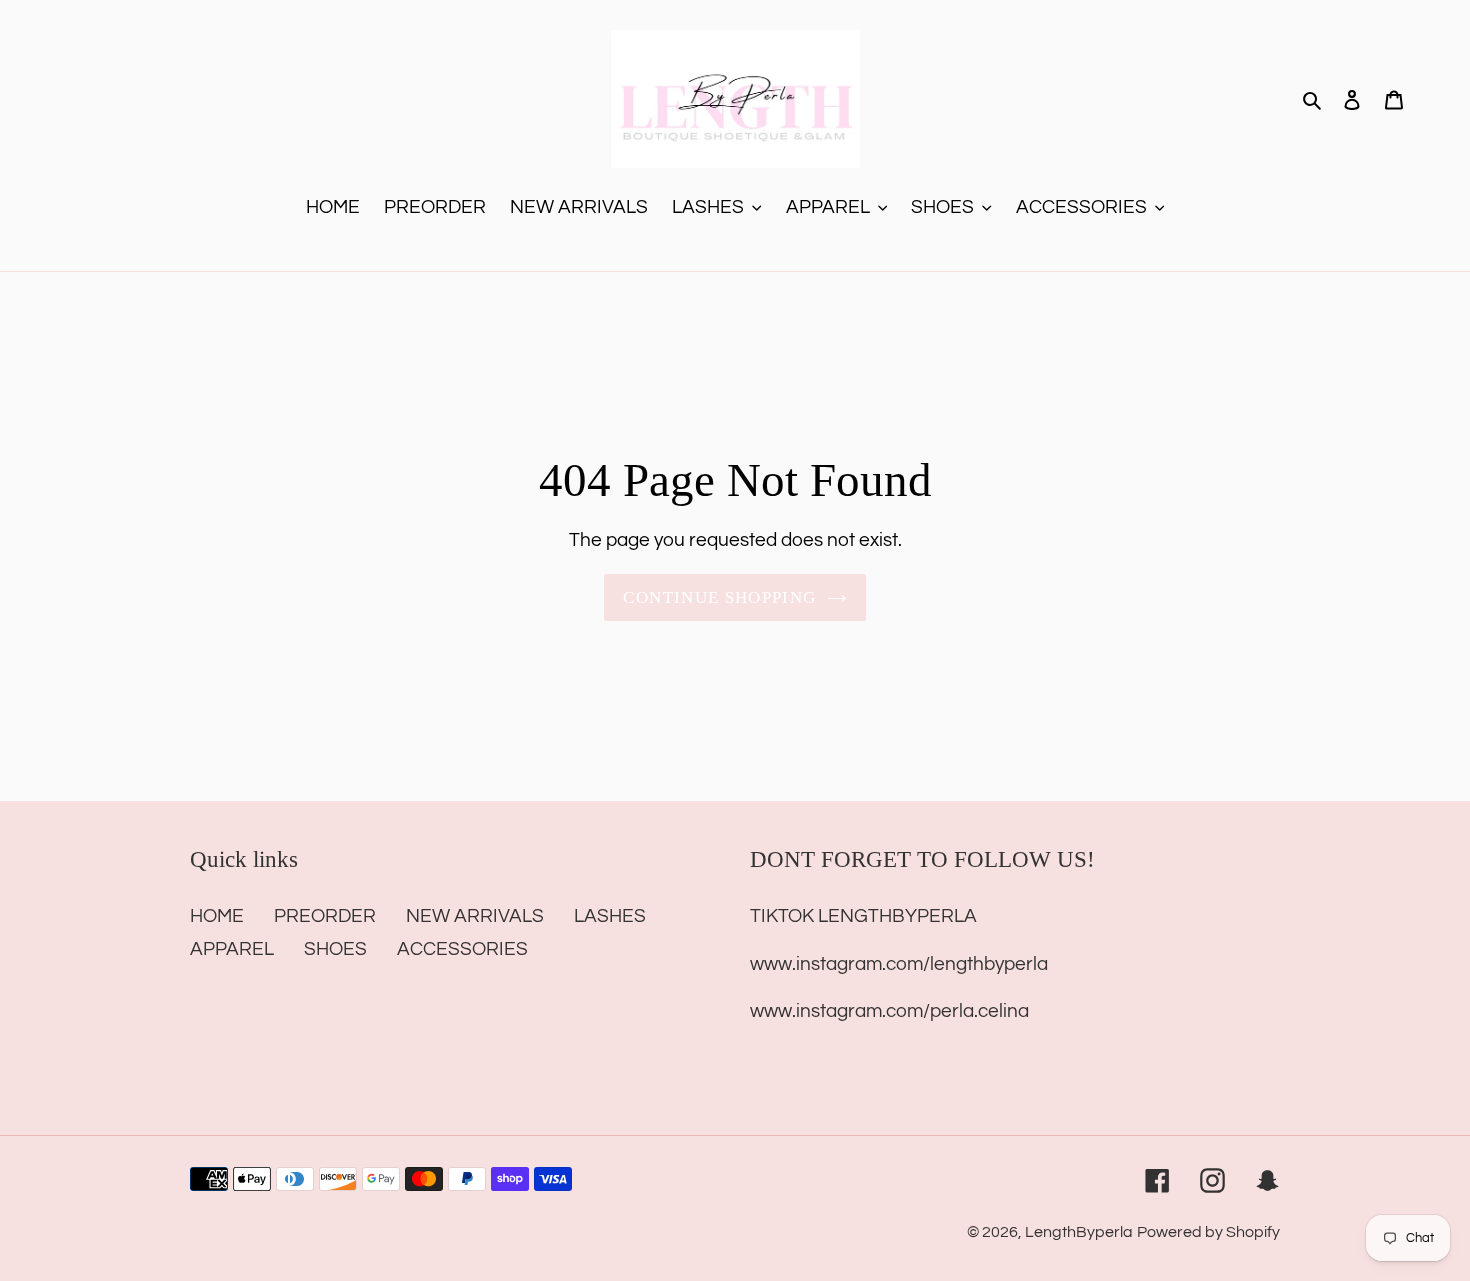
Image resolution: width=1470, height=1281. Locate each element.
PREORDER (325, 916)
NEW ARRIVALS (475, 916)
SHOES (335, 949)
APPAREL (232, 949)
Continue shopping (719, 597)
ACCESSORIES (462, 949)
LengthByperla (1079, 1232)
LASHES (610, 916)
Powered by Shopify (1208, 1232)
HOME (217, 916)
